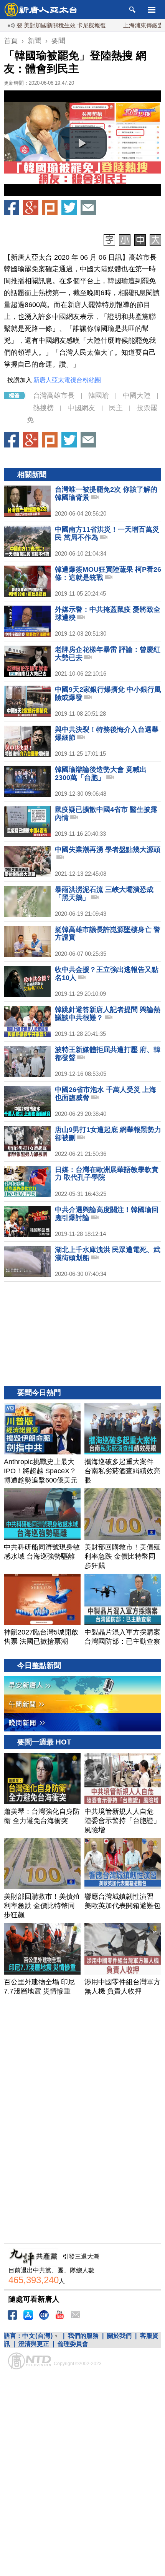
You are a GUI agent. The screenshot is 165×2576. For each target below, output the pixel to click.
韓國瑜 (99, 396)
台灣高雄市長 (54, 396)
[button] (82, 143)
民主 (116, 408)
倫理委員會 (73, 2344)
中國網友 (81, 408)
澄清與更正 (34, 2344)
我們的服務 (83, 2336)
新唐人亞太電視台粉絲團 (67, 380)
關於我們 (119, 2336)
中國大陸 (137, 396)
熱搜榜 (43, 408)
